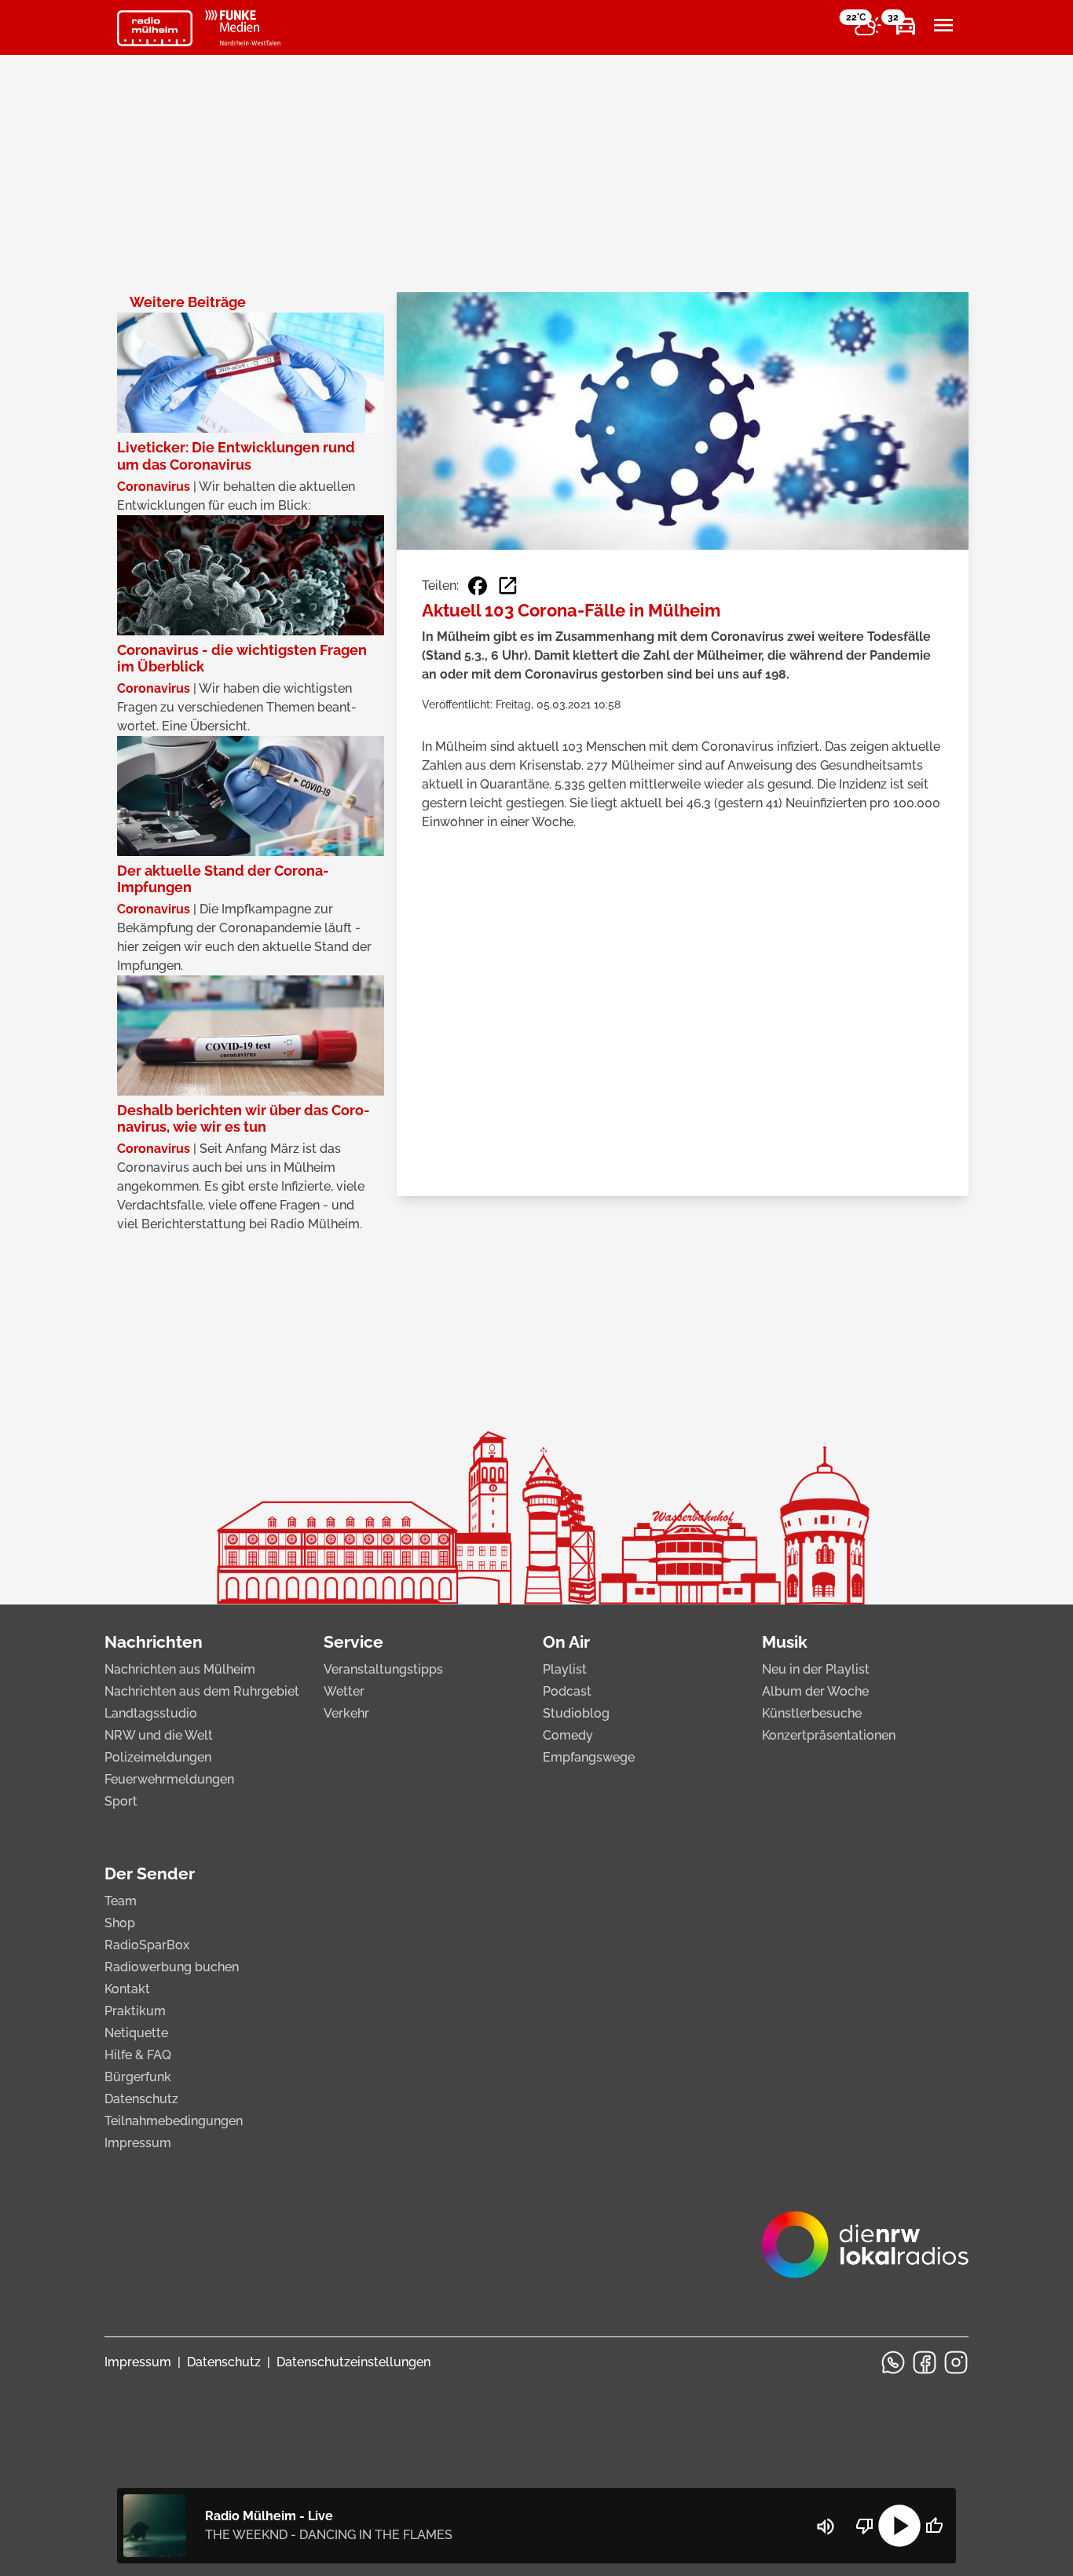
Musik (785, 1642)
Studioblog (576, 1713)
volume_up (826, 2527)
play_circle (899, 2526)
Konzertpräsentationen (829, 1735)
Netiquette (136, 2033)
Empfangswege (589, 1757)
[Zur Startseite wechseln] (155, 28)
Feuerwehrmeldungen (169, 1779)
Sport (121, 1801)
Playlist (565, 1669)
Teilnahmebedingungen (174, 2121)
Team (121, 1901)
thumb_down (865, 2526)
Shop (120, 1923)
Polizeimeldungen (158, 1757)
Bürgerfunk (138, 2077)
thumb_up (934, 2526)
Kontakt (127, 1989)
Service (353, 1642)
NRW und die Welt (159, 1735)
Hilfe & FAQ (138, 2055)
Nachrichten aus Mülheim (180, 1669)
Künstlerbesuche (812, 1713)
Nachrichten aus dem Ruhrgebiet (202, 1691)
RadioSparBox (147, 1945)
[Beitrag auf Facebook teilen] (478, 586)
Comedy (568, 1735)
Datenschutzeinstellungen (353, 2362)
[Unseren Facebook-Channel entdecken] (925, 2362)
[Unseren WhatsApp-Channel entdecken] (893, 2362)
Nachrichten (154, 1642)
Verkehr (346, 1713)
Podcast (567, 1691)
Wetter (344, 1691)
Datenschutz (141, 2099)
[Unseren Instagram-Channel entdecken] (956, 2362)
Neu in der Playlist (816, 1669)
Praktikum (135, 2011)
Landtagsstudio (151, 1713)
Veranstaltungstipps (383, 1669)
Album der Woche (815, 1691)
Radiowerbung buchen (172, 1967)
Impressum (138, 2143)
